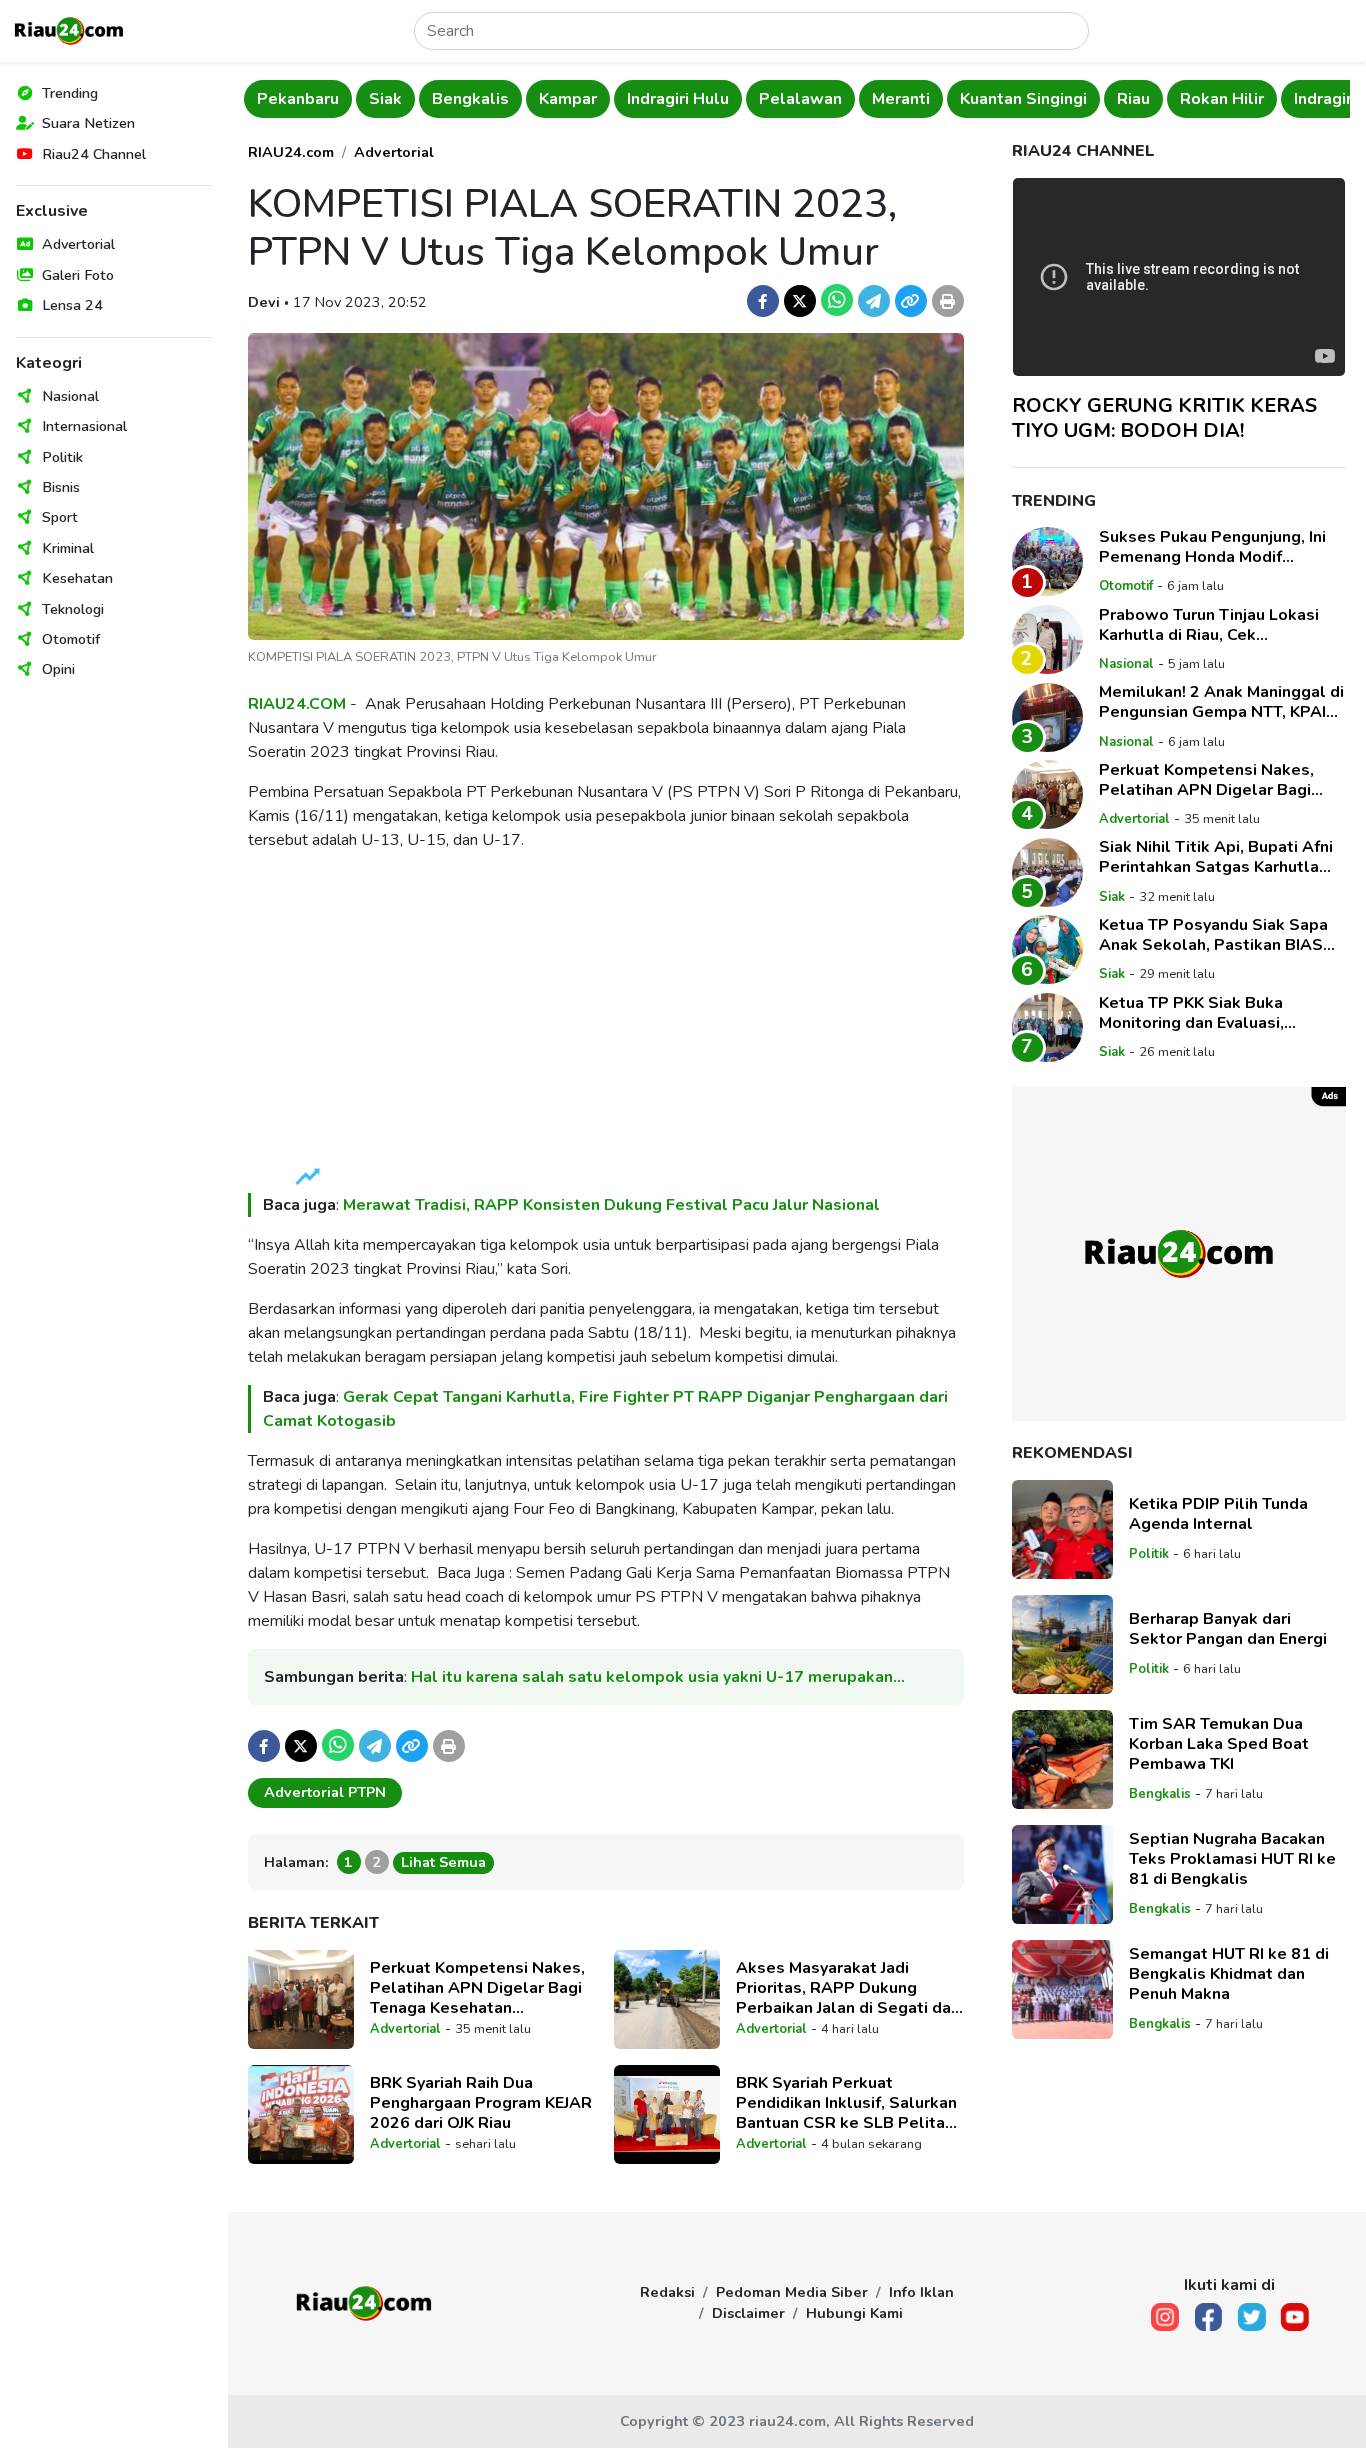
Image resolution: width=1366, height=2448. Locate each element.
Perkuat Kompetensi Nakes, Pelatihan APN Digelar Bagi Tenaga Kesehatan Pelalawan (477, 1988)
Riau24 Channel (94, 154)
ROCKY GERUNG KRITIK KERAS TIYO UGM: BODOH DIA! (1164, 418)
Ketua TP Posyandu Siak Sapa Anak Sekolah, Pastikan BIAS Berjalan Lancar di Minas (1213, 935)
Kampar (568, 99)
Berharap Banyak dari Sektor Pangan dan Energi (1228, 1630)
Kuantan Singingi (1023, 99)
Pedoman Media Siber (792, 2292)
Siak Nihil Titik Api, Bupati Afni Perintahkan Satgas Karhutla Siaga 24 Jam (1216, 858)
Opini (58, 669)
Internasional (84, 426)
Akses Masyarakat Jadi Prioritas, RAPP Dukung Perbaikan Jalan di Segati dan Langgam (848, 1988)
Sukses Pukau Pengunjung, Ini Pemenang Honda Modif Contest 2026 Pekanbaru (1212, 547)
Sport (60, 517)
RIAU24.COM (297, 704)
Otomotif (71, 639)
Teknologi (73, 609)
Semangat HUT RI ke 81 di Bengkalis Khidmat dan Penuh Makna (1229, 1975)
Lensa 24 (72, 305)
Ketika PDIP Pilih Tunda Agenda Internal (1218, 1515)
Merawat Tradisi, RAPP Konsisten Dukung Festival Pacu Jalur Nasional (611, 1205)
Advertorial (78, 244)
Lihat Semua (443, 1862)
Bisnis (61, 487)
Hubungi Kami (854, 2313)
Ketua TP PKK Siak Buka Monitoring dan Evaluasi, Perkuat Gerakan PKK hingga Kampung (1208, 1013)
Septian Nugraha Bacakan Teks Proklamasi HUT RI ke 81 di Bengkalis (1232, 1860)
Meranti (901, 99)
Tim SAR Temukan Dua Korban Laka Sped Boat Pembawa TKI (1219, 1745)
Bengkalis (470, 99)
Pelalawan (800, 99)
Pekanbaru (298, 99)
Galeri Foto (78, 275)
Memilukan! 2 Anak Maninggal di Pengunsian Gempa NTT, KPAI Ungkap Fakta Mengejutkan (1221, 703)
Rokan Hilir (1222, 99)
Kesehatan (77, 578)
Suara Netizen (88, 123)
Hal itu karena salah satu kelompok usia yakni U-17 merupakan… (658, 1677)
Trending (70, 93)
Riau (1133, 99)
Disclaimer (748, 2313)
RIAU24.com (291, 152)
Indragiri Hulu (678, 99)
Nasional (70, 396)
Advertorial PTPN (325, 1792)
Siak (385, 99)
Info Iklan (921, 2292)
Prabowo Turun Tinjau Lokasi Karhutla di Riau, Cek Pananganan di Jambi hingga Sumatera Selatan (1209, 625)
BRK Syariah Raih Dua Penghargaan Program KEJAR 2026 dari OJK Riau (481, 2103)
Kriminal (68, 548)
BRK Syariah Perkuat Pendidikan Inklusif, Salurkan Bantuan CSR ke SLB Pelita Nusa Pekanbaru (846, 2103)
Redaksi (667, 2292)
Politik (62, 457)
